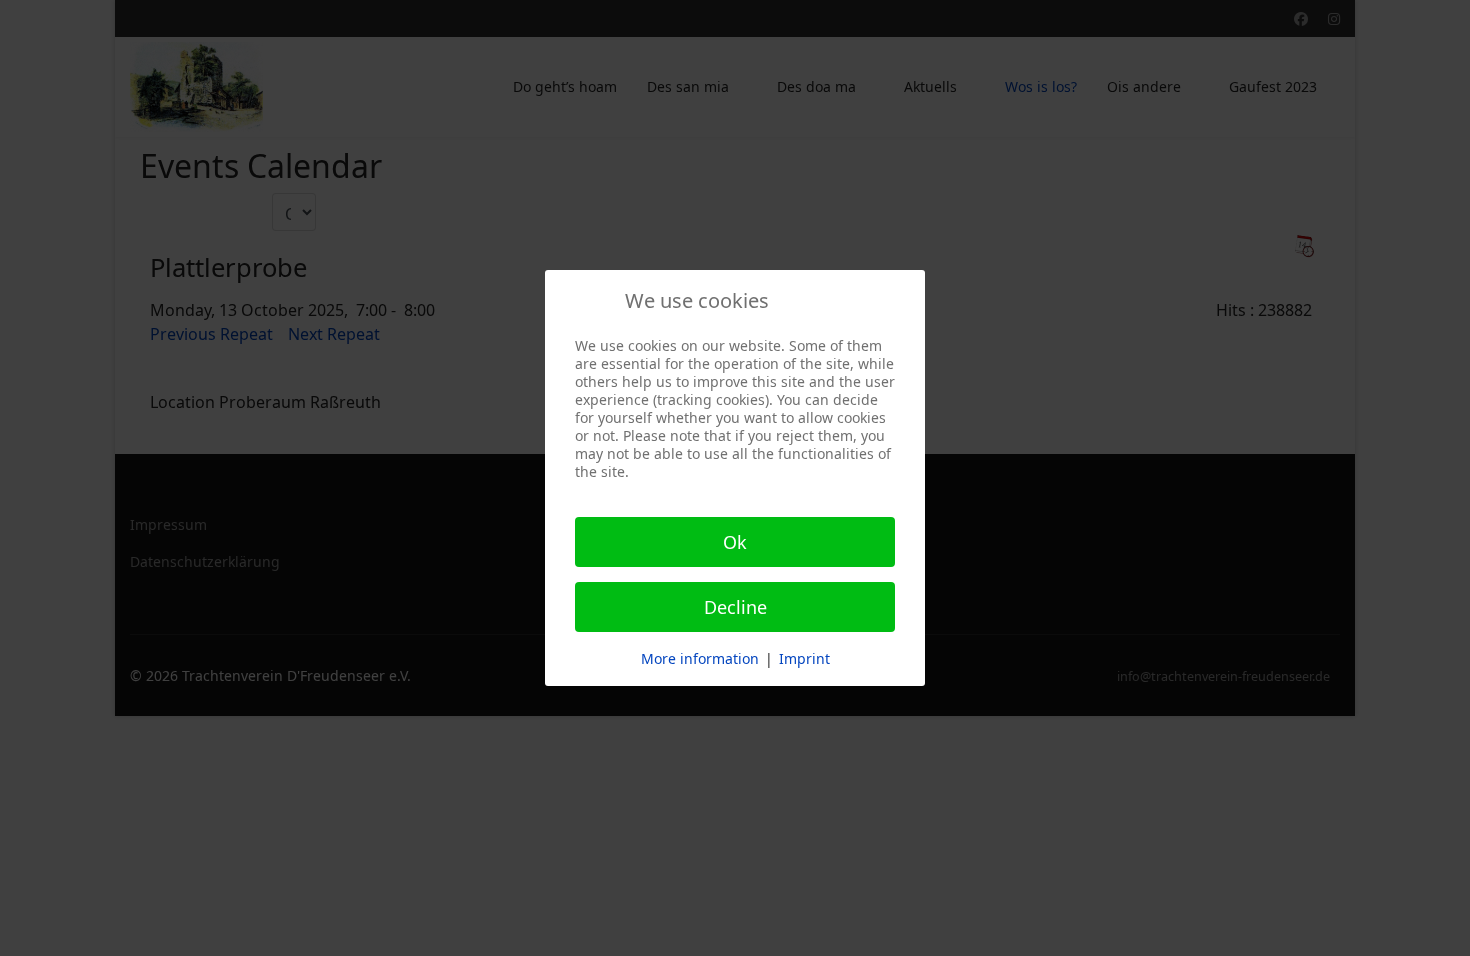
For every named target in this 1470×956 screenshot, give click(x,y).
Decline (735, 607)
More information (700, 658)
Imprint (804, 658)
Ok (735, 542)
